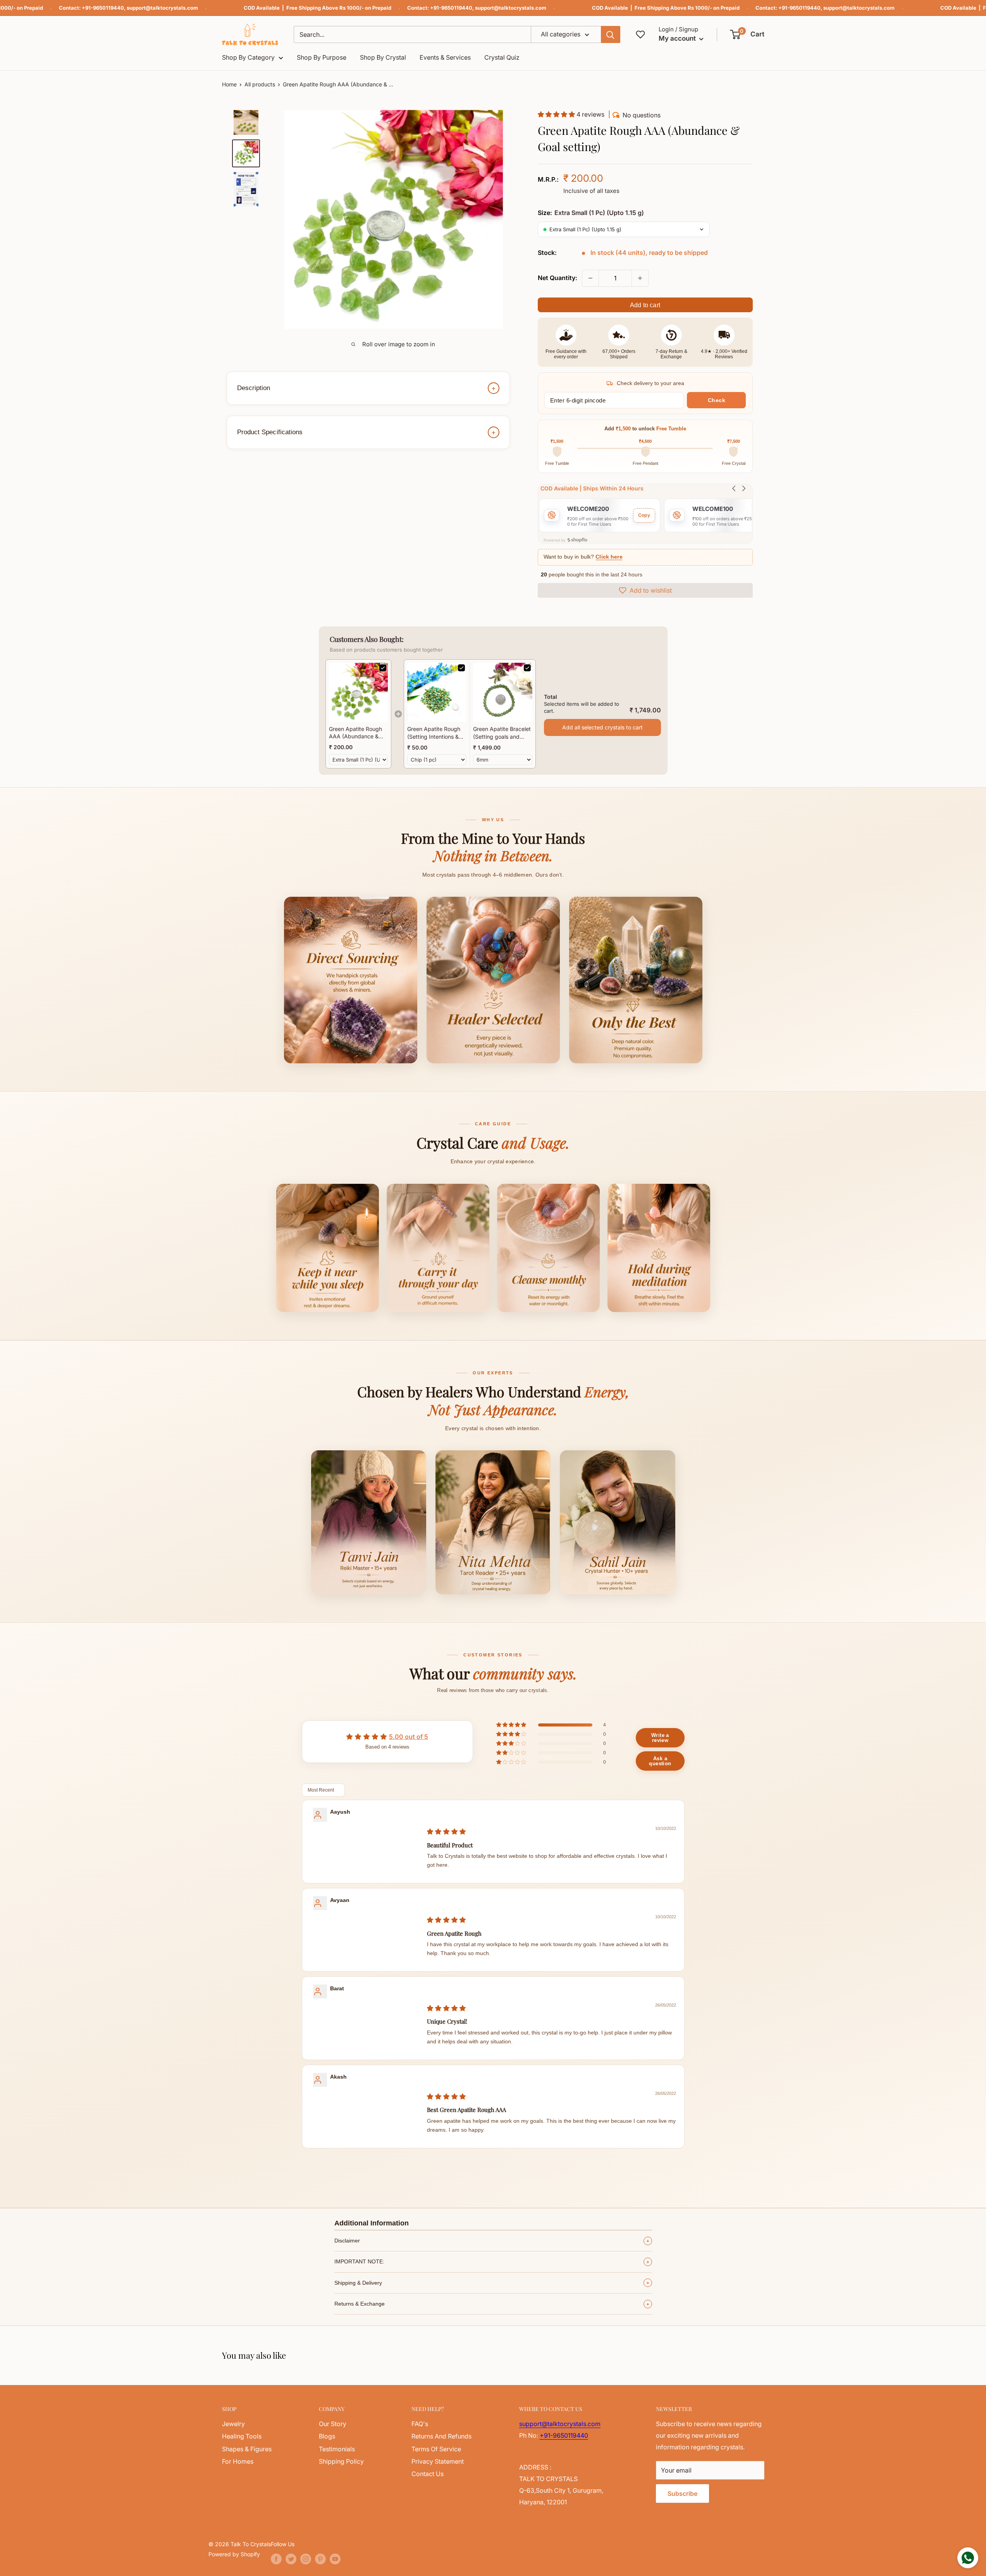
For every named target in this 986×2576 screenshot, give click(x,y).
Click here (609, 557)
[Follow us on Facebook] (276, 2559)
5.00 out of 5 (409, 1737)
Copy (644, 515)
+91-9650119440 (103, 8)
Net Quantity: (558, 278)
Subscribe (682, 2493)
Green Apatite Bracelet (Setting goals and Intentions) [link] (502, 733)
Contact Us (428, 2474)
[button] (748, 34)
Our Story (333, 2424)
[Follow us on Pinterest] (320, 2559)
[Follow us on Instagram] (306, 2559)
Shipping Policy (341, 2461)
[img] (446, 1831)
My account (678, 38)
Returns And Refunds (441, 2436)
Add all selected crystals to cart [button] (602, 727)
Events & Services (445, 57)
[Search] (611, 34)
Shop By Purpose (322, 57)
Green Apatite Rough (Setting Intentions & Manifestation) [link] (434, 733)
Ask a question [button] (660, 1761)
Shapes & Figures (247, 2449)
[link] (358, 692)
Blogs (327, 2436)
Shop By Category (248, 57)
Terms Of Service (436, 2449)
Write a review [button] (660, 1738)
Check (717, 400)
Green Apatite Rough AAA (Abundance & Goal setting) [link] (355, 733)
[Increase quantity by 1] (640, 278)
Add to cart (645, 305)
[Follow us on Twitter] (291, 2559)
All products (260, 84)
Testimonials (337, 2449)
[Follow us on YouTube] (335, 2559)
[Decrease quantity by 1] (590, 278)
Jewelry (233, 2424)
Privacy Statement (438, 2461)
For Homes (238, 2461)
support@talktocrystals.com (162, 8)
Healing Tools (242, 2436)
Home (229, 84)
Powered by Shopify (234, 2554)
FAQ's (420, 2424)
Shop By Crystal (383, 57)
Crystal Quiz (502, 57)
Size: (591, 213)
